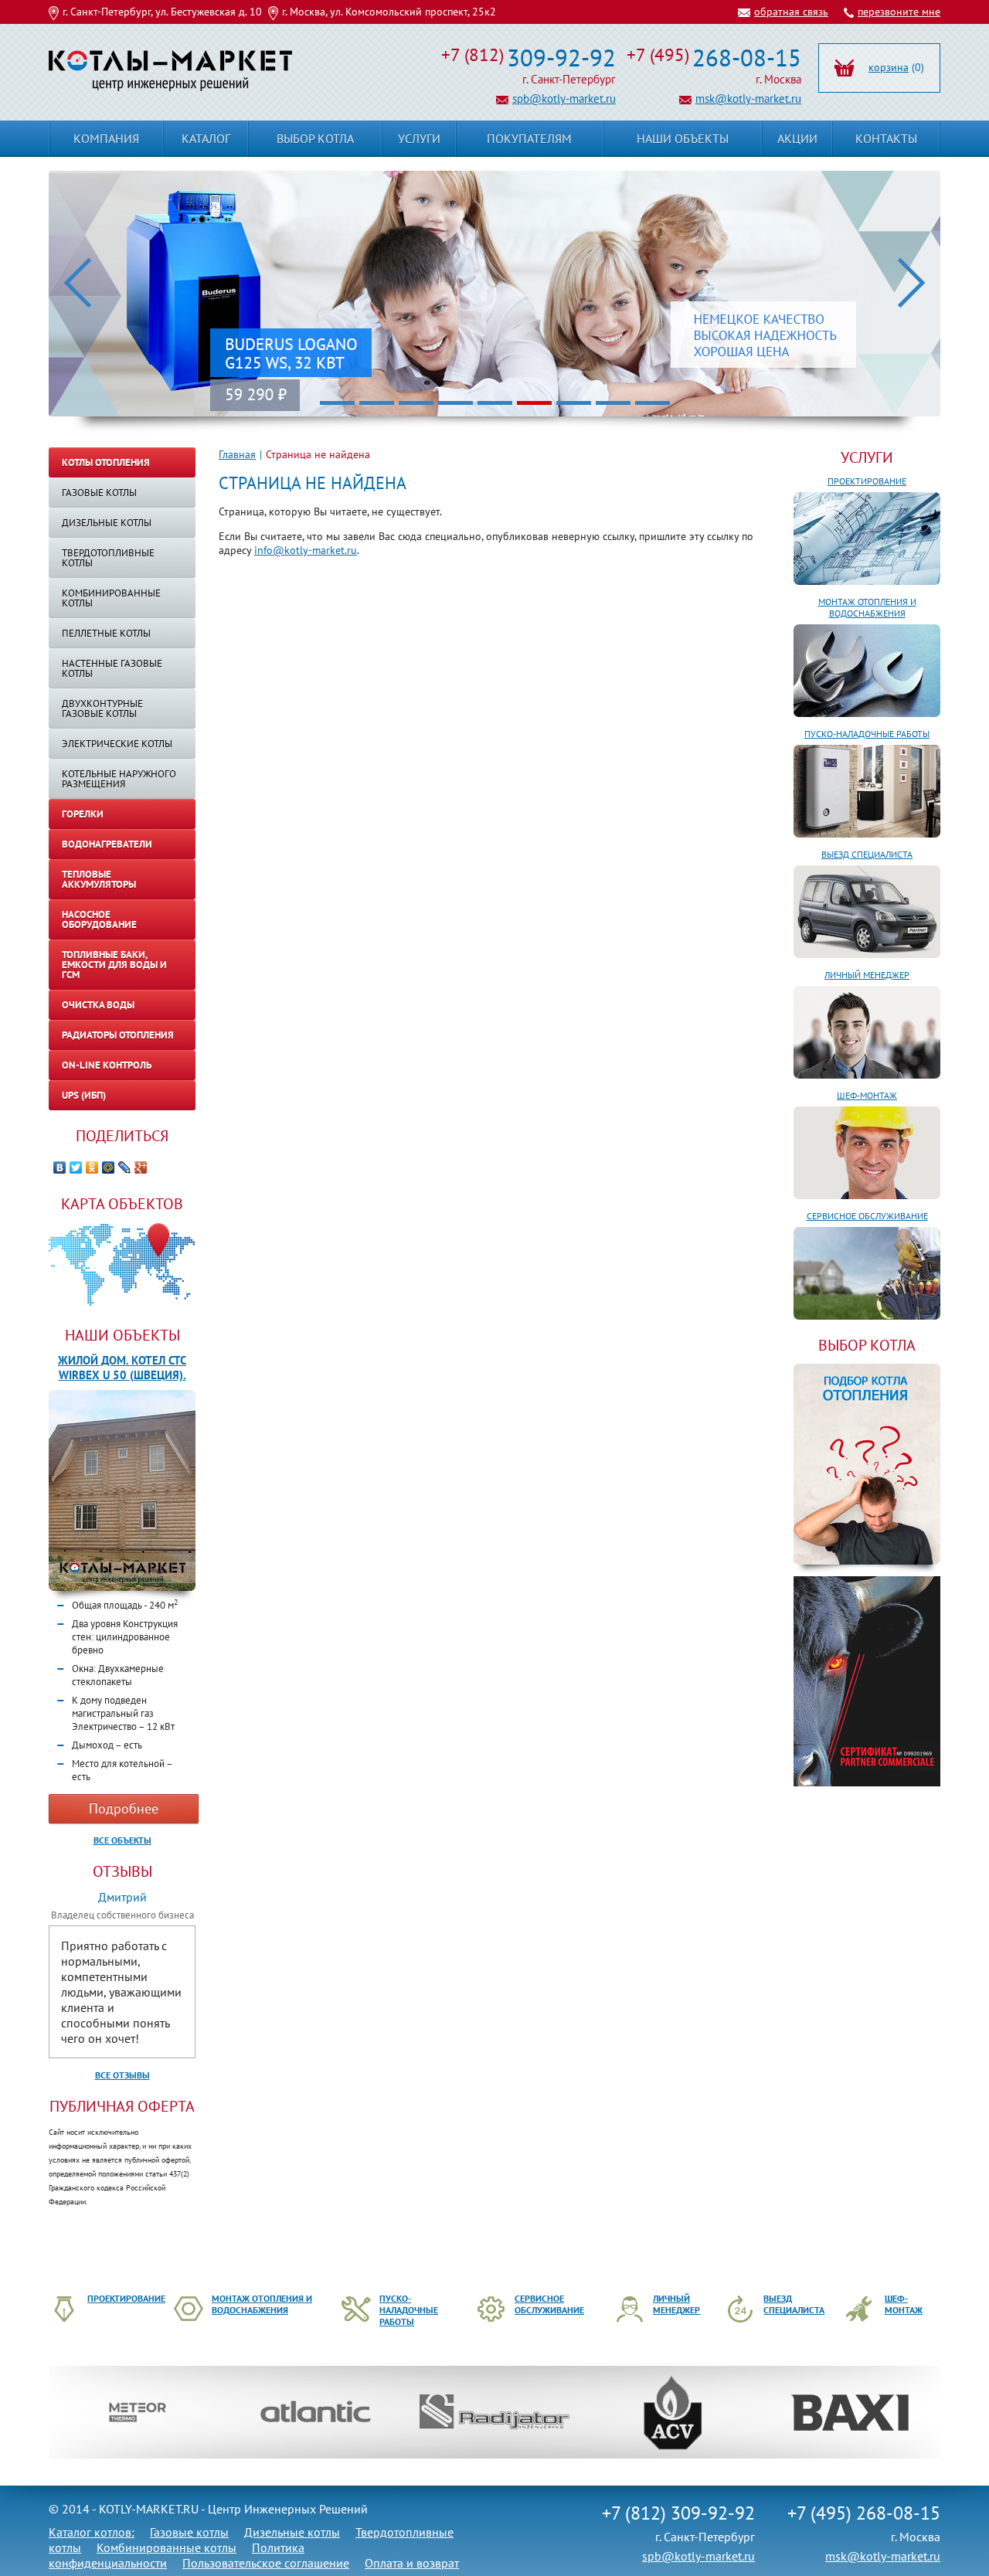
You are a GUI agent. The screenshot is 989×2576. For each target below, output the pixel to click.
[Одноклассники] (92, 1167)
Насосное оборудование (99, 919)
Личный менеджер (867, 975)
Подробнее (124, 1808)
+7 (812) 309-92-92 (678, 2513)
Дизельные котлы (107, 523)
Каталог (206, 138)
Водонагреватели (107, 844)
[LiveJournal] (125, 1167)
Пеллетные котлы (106, 633)
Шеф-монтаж (867, 1095)
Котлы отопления (106, 462)
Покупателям (529, 138)
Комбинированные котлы (111, 598)
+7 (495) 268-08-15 (864, 2513)
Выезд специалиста (867, 854)
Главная (237, 454)
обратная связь (791, 12)
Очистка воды (98, 1005)
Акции (797, 138)
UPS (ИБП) (84, 1095)
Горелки (83, 814)
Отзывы (122, 1871)
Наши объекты (122, 1335)
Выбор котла (315, 138)
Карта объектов (122, 1204)
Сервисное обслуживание (867, 1216)
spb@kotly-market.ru (564, 99)
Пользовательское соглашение (266, 2563)
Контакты (886, 138)
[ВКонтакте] (60, 1167)
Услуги (867, 457)
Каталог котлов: (92, 2532)
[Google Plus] (141, 1167)
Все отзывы (122, 2075)
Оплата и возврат (412, 2563)
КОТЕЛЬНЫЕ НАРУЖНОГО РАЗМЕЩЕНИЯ (119, 779)
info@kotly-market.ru (306, 550)
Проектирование (867, 481)
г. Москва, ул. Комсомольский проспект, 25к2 (389, 12)
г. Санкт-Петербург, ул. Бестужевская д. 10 (162, 12)
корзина (889, 67)
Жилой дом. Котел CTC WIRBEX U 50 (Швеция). (122, 1368)
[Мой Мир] (109, 1167)
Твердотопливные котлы (108, 558)
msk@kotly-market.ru (748, 99)
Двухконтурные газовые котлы (102, 709)
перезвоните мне (899, 12)
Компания (106, 138)
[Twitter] (76, 1167)
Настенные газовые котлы (112, 668)
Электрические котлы (117, 744)
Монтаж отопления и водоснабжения (867, 607)
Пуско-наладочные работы (867, 734)
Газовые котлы (99, 493)
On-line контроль (107, 1065)
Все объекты (122, 1840)
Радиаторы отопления (118, 1035)
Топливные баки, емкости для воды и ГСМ (114, 965)
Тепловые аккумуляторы (99, 879)
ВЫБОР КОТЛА (867, 1345)
